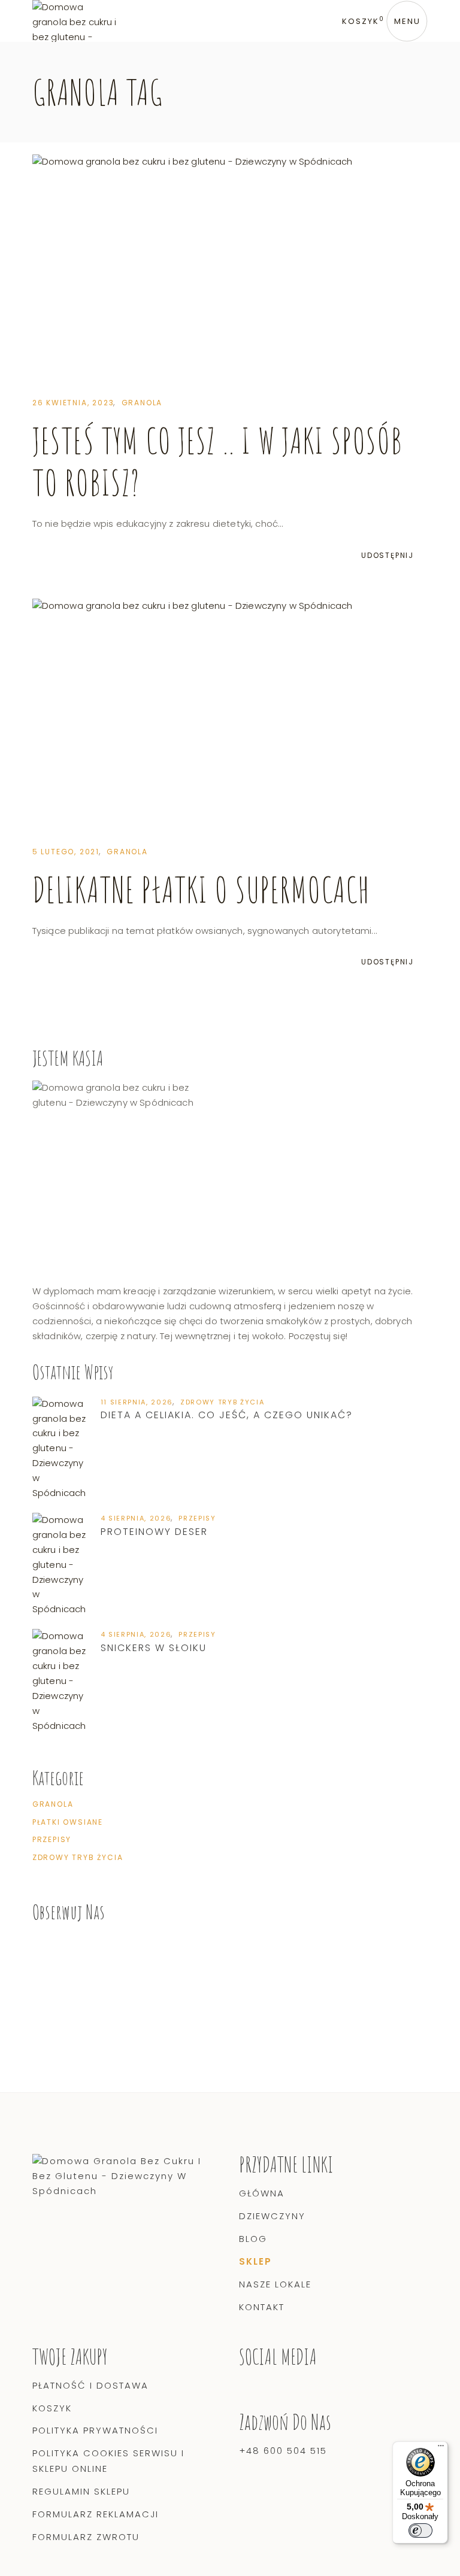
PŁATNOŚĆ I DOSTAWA (90, 2385)
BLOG (253, 2239)
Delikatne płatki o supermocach (202, 889)
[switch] (420, 2531)
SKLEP (255, 2261)
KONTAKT (262, 2307)
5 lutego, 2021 (66, 852)
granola (142, 403)
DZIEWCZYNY (272, 2216)
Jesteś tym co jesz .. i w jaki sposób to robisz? (217, 461)
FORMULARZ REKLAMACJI (96, 2514)
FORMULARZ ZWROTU (86, 2537)
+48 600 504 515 (283, 2451)
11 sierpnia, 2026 (137, 1402)
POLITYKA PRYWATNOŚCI (95, 2430)
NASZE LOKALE (275, 2284)
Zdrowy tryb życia (222, 1402)
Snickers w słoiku (154, 1648)
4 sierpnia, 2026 (136, 1518)
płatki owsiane (68, 1822)
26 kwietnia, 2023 (73, 403)
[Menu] (441, 2448)
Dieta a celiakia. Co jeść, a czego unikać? (227, 1415)
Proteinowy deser (154, 1532)
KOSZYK (52, 2408)
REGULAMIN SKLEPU (81, 2491)
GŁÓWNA (262, 2193)
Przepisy (197, 1518)
